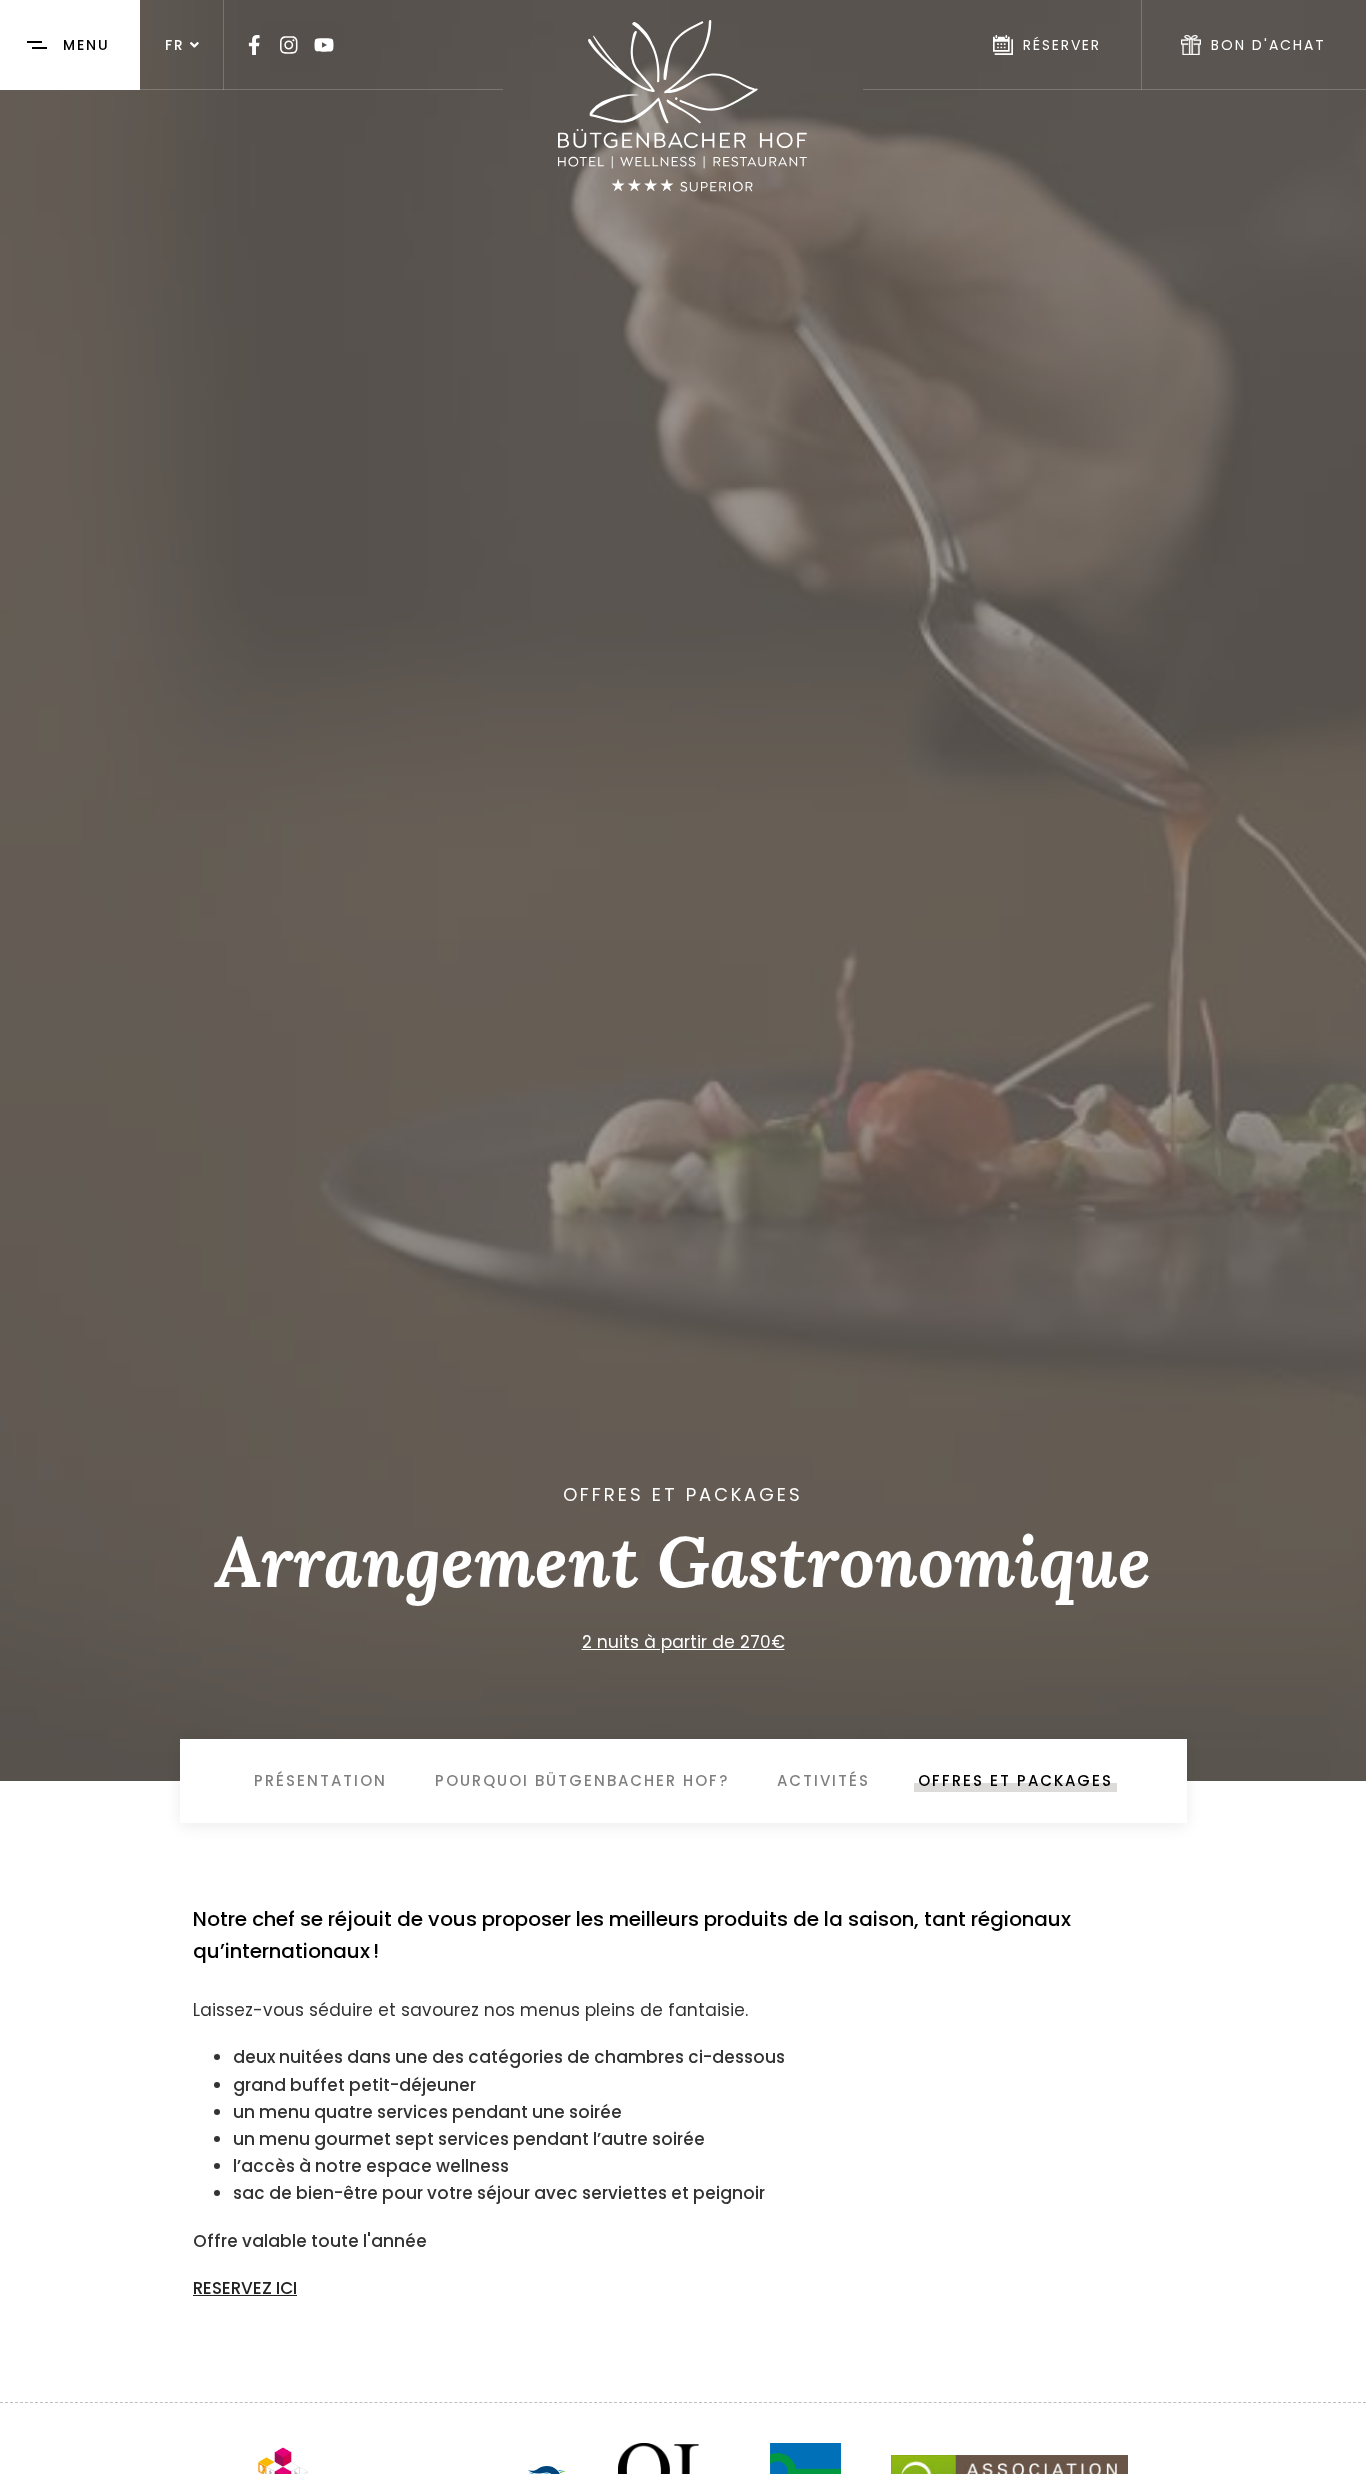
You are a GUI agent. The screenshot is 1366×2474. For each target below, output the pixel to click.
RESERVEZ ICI (245, 2288)
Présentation (320, 1780)
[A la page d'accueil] (683, 106)
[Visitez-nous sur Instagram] (289, 45)
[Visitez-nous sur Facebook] (254, 45)
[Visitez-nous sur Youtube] (324, 45)
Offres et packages (1015, 1780)
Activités (823, 1780)
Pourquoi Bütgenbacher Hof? (582, 1780)
